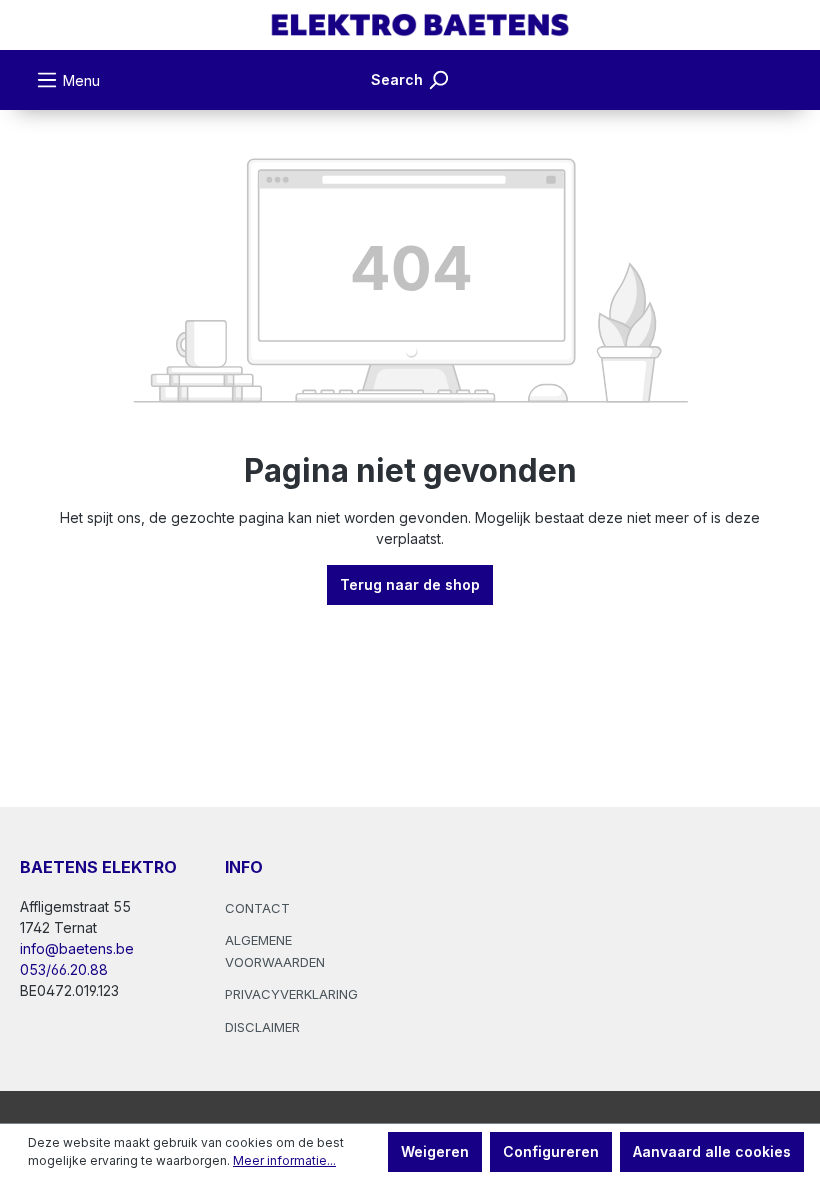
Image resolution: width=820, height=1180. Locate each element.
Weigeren (435, 1151)
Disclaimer (262, 1027)
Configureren (551, 1151)
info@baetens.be (77, 948)
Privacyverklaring (291, 994)
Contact (257, 908)
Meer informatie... (284, 1160)
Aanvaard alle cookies (712, 1151)
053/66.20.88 (64, 969)
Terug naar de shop (410, 584)
